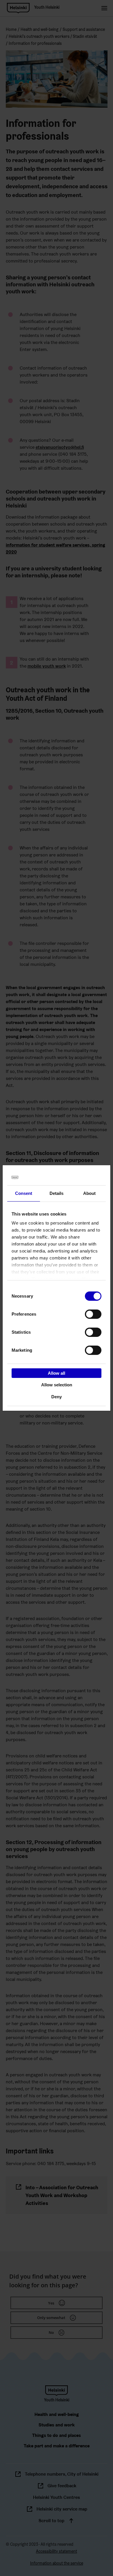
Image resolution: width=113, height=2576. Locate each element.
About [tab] (90, 1193)
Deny (57, 1397)
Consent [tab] (24, 1193)
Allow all (57, 1373)
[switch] (93, 1314)
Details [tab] (57, 1193)
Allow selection (57, 1385)
